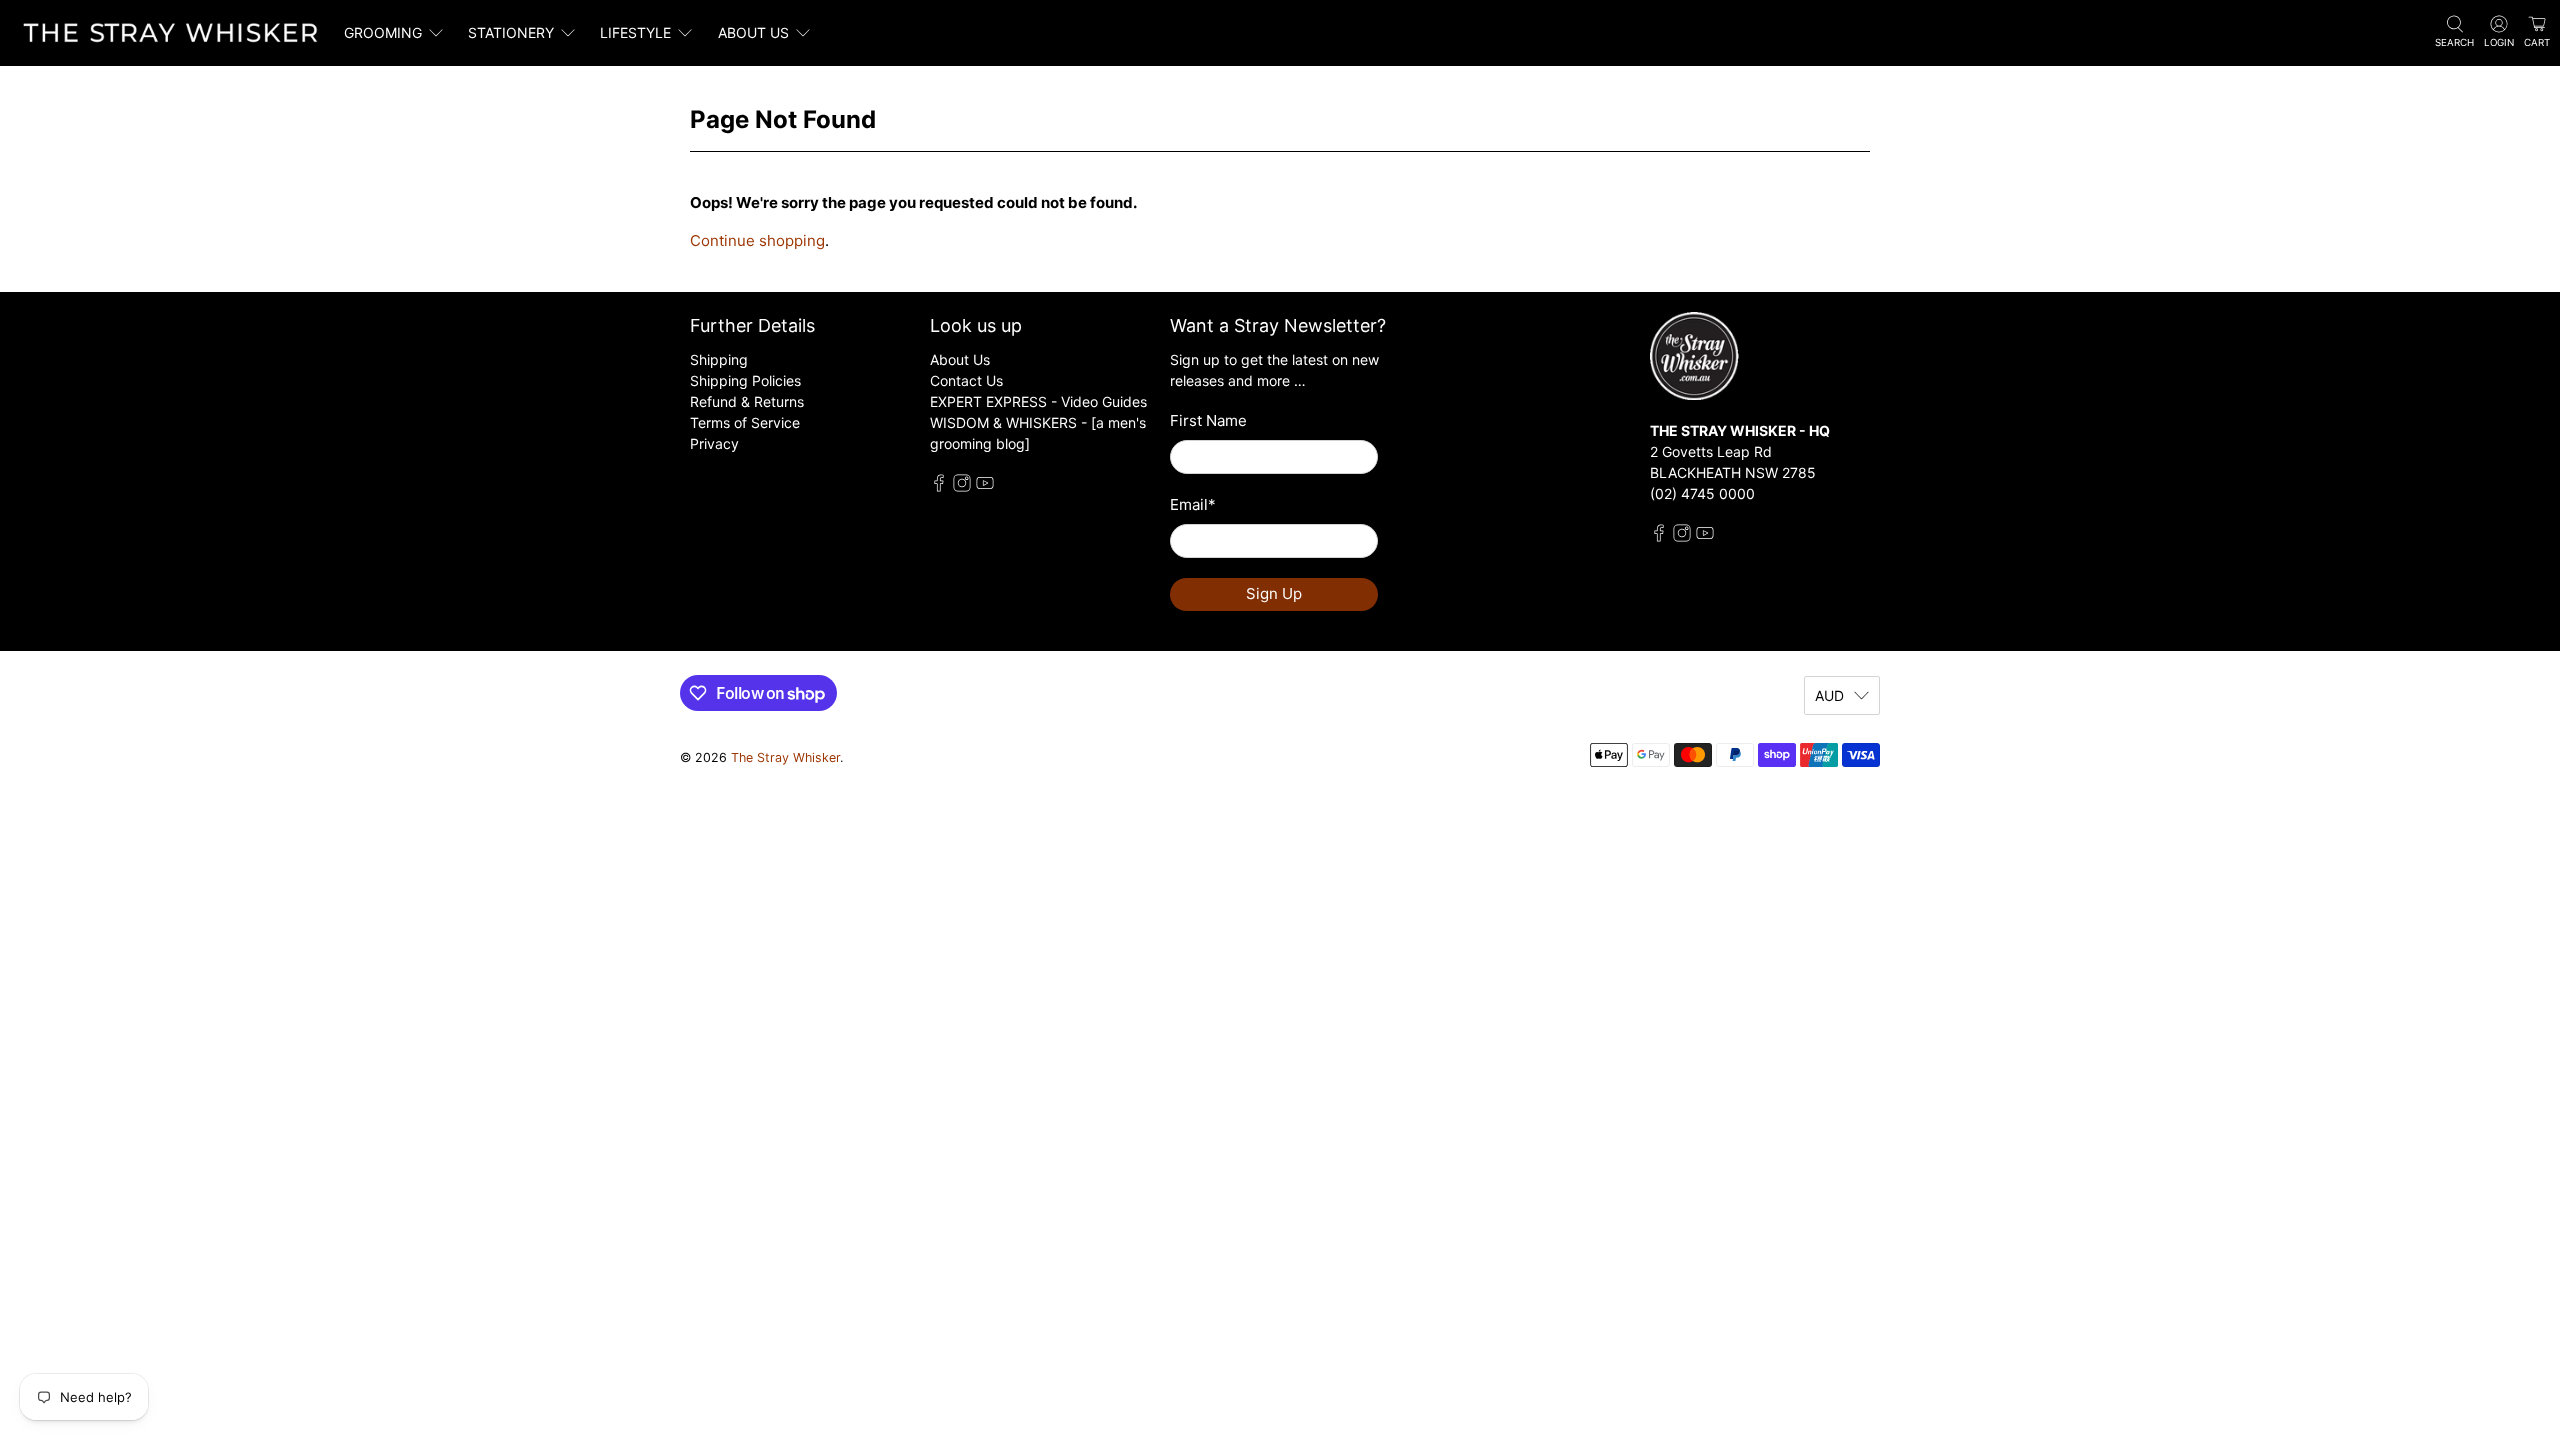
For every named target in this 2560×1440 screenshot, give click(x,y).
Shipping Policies (745, 380)
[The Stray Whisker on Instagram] (962, 486)
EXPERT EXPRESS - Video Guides (1038, 401)
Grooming (383, 32)
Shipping (719, 359)
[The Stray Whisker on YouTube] (985, 486)
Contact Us (966, 380)
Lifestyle (635, 32)
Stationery (511, 32)
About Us (960, 359)
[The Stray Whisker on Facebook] (939, 486)
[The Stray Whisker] (171, 33)
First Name (1208, 420)
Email (1193, 504)
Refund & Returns (747, 401)
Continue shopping (757, 240)
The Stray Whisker (785, 757)
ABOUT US (753, 32)
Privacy (714, 443)
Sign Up (1274, 593)
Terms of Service (745, 422)
